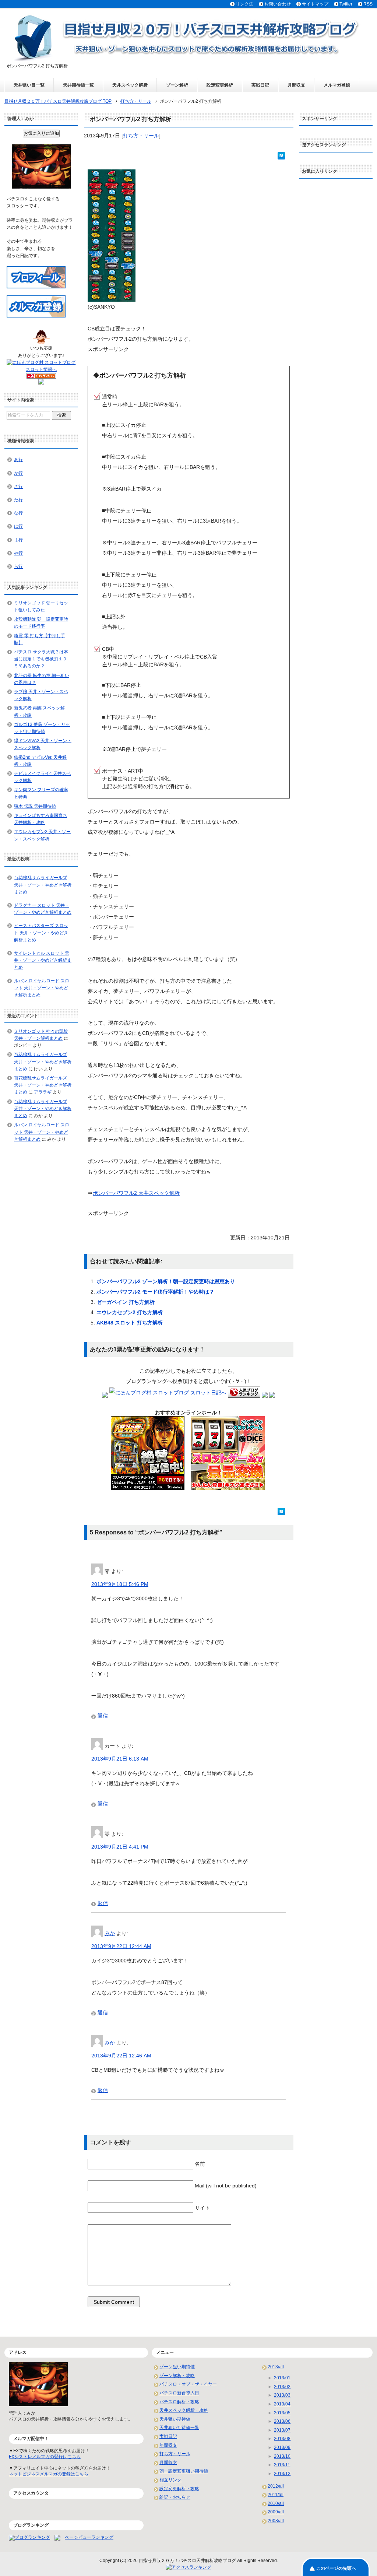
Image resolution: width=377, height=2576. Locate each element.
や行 (18, 553)
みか (110, 1933)
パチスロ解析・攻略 (179, 2402)
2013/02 (282, 2387)
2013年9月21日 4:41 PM (120, 1847)
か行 (18, 473)
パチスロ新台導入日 (179, 2393)
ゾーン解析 (177, 85)
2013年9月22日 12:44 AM (121, 1946)
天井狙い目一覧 (29, 85)
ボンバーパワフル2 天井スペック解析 (136, 1193)
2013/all (276, 2367)
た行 (18, 500)
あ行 (18, 460)
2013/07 (282, 2430)
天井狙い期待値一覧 (179, 2428)
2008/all (276, 2521)
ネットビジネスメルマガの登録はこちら (49, 2474)
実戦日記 (260, 85)
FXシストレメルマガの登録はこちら (45, 2457)
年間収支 (168, 2445)
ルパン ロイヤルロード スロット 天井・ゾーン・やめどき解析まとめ (42, 988)
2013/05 (282, 2413)
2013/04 (282, 2404)
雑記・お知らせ (175, 2497)
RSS (368, 4)
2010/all (276, 2503)
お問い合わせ (278, 4)
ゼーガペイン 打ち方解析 (126, 1302)
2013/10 (282, 2456)
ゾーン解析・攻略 (177, 2376)
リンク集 (244, 4)
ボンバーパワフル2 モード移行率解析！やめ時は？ (155, 1292)
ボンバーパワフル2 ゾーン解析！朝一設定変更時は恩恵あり (166, 1281)
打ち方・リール (141, 136)
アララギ (43, 1092)
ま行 (18, 540)
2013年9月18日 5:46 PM (120, 1584)
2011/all (276, 2495)
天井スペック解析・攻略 (184, 2410)
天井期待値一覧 (78, 85)
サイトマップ (315, 4)
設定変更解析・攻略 (179, 2489)
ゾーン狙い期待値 (177, 2367)
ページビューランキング (89, 2538)
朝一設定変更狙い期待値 (184, 2471)
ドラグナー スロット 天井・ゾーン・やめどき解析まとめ (43, 909)
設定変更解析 (220, 85)
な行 (18, 513)
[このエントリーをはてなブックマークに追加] (281, 155)
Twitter (346, 4)
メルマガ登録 (337, 85)
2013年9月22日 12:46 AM (121, 2056)
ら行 (18, 566)
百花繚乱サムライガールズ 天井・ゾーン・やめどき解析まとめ (43, 885)
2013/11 (282, 2465)
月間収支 (296, 85)
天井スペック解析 (130, 85)
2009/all (276, 2512)
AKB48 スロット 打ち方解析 (130, 1323)
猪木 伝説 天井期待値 (35, 806)
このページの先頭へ (336, 2568)
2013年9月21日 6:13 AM (120, 1759)
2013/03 (282, 2395)
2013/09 (282, 2447)
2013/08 (282, 2439)
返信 (103, 1716)
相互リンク (170, 2480)
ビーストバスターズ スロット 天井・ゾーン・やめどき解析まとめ (41, 933)
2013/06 (282, 2421)
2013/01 (282, 2378)
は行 (18, 526)
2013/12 (282, 2474)
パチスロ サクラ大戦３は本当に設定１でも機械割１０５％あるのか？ (41, 659)
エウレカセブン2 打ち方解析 (130, 1312)
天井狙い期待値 (175, 2419)
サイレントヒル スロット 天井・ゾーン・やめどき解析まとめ (43, 960)
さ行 (18, 487)
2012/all (276, 2486)
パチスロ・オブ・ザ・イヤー (188, 2384)
